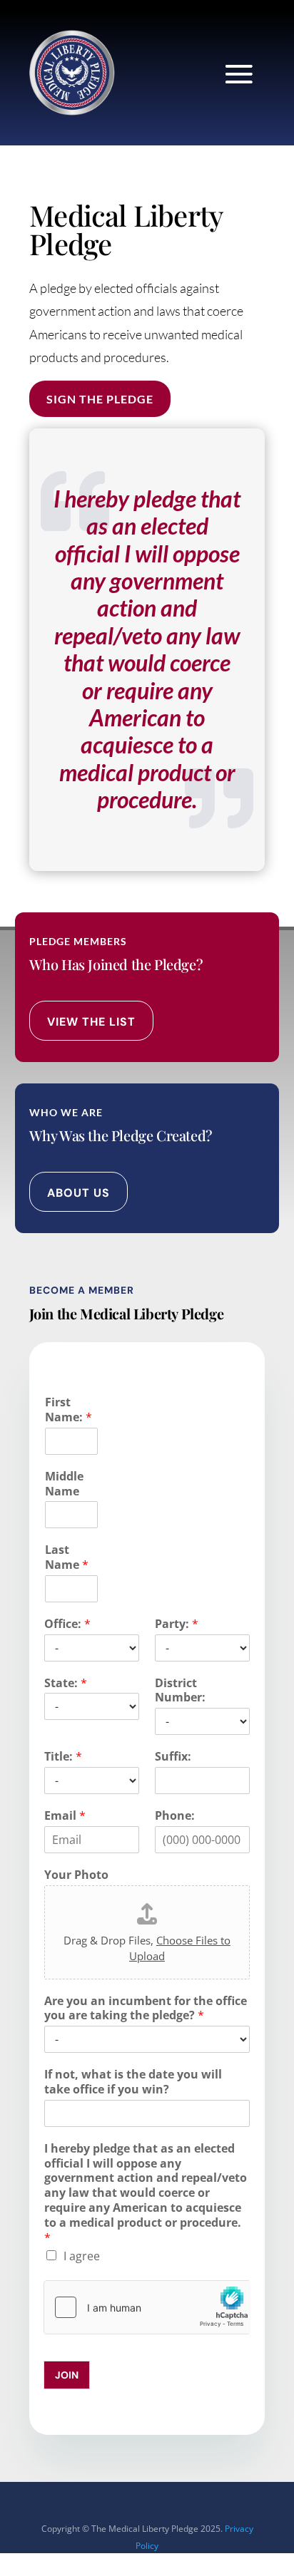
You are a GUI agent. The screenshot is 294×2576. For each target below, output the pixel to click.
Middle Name (64, 1484)
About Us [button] (78, 1193)
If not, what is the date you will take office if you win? (133, 2082)
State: (66, 1683)
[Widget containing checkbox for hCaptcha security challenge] (147, 2307)
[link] (72, 73)
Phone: (175, 1816)
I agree (82, 2256)
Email (65, 1816)
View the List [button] (91, 1022)
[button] (239, 74)
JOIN (67, 2375)
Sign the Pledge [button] (100, 399)
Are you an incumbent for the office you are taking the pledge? (146, 2009)
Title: (63, 1757)
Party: (177, 1624)
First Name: (69, 1410)
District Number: (180, 1691)
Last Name (67, 1557)
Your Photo (76, 1875)
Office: (67, 1624)
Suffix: (173, 1757)
